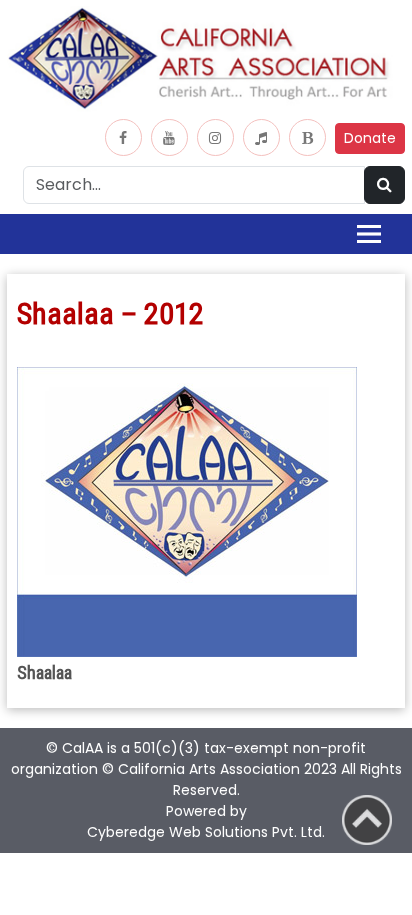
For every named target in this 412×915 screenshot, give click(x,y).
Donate (370, 138)
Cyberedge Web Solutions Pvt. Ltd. (206, 832)
